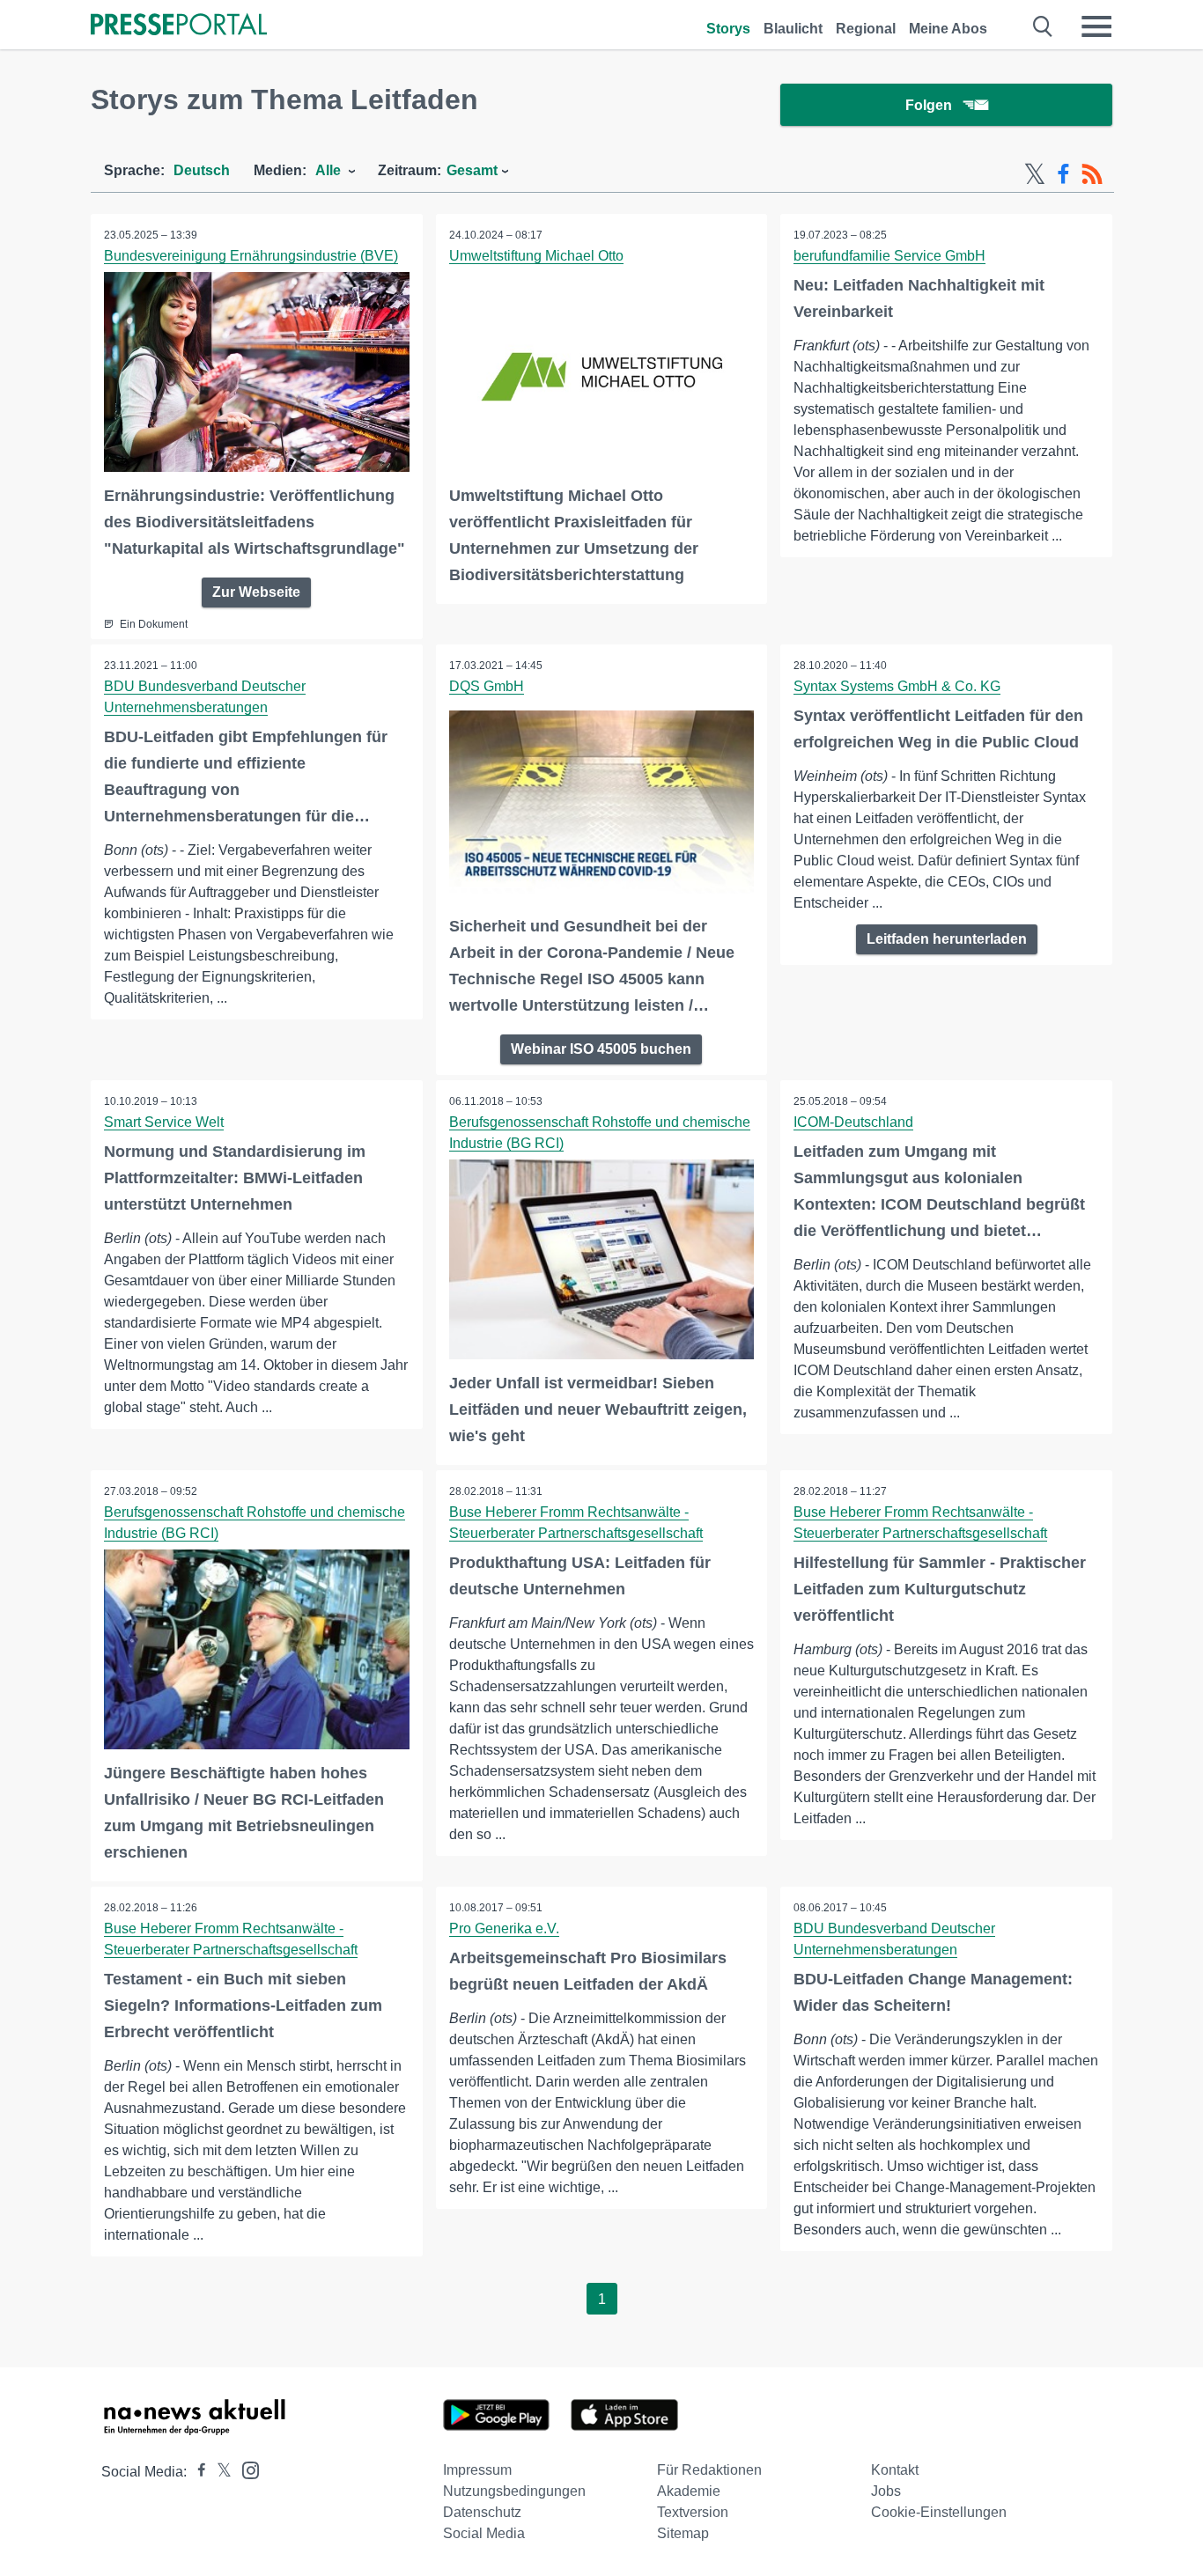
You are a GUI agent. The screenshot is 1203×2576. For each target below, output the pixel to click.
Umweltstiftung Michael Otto (536, 256)
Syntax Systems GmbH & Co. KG (897, 686)
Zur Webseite (256, 592)
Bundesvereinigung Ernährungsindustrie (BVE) (251, 256)
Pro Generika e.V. (504, 1928)
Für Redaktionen (709, 2470)
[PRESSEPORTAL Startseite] (179, 26)
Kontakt (895, 2470)
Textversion (693, 2512)
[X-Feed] (1035, 174)
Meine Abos (948, 29)
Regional (866, 29)
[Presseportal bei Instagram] (245, 2469)
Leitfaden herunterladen (947, 939)
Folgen (929, 105)
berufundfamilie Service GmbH (889, 256)
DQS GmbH (487, 686)
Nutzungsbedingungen (514, 2491)
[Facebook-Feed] (1063, 174)
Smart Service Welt (164, 1122)
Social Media (484, 2533)
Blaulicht (793, 29)
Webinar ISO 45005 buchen (601, 1049)
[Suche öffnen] (1043, 26)
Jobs (886, 2491)
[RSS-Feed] (1092, 174)
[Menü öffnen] (1096, 26)
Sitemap (683, 2533)
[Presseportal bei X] (219, 2472)
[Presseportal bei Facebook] (196, 2472)
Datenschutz (482, 2512)
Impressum (477, 2470)
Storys (728, 29)
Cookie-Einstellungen (939, 2512)
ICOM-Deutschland (853, 1122)
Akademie (689, 2491)
